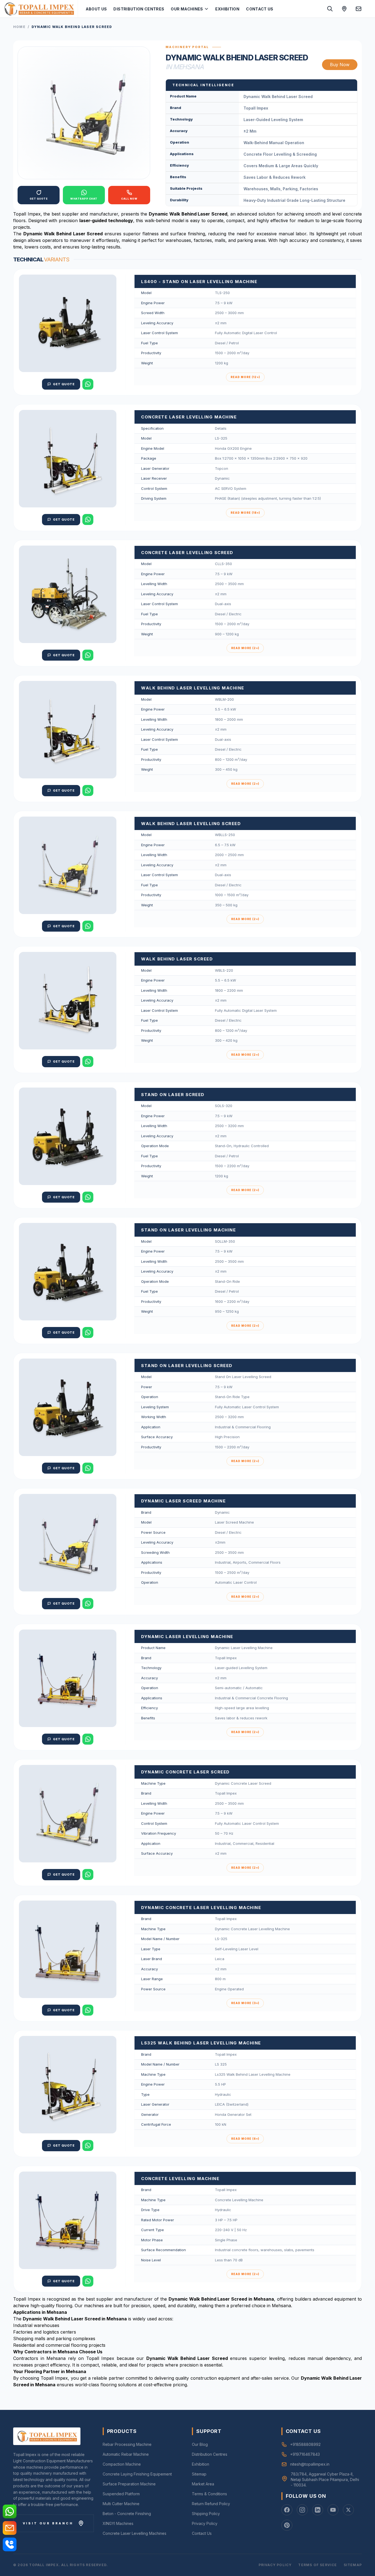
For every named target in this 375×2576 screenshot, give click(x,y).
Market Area (203, 2484)
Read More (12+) (245, 377)
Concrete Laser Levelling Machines (135, 2533)
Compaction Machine (122, 2464)
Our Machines (187, 9)
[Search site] (330, 9)
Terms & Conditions (209, 2494)
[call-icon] (10, 2544)
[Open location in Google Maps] (344, 9)
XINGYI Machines (118, 2523)
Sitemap (199, 2474)
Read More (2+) (245, 648)
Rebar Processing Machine (127, 2444)
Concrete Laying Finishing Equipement (137, 2474)
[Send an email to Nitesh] (359, 9)
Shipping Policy (206, 2514)
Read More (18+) (245, 513)
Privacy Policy (205, 2523)
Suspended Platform (121, 2494)
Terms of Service (317, 2565)
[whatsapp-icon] (10, 2511)
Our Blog (200, 2444)
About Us (96, 9)
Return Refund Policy (211, 2504)
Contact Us (260, 9)
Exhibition (227, 9)
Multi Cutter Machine (121, 2504)
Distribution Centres (139, 9)
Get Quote (64, 384)
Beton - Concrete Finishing (127, 2514)
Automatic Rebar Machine (126, 2454)
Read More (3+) (245, 2003)
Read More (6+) (245, 2139)
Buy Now (340, 65)
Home (19, 27)
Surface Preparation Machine (129, 2484)
